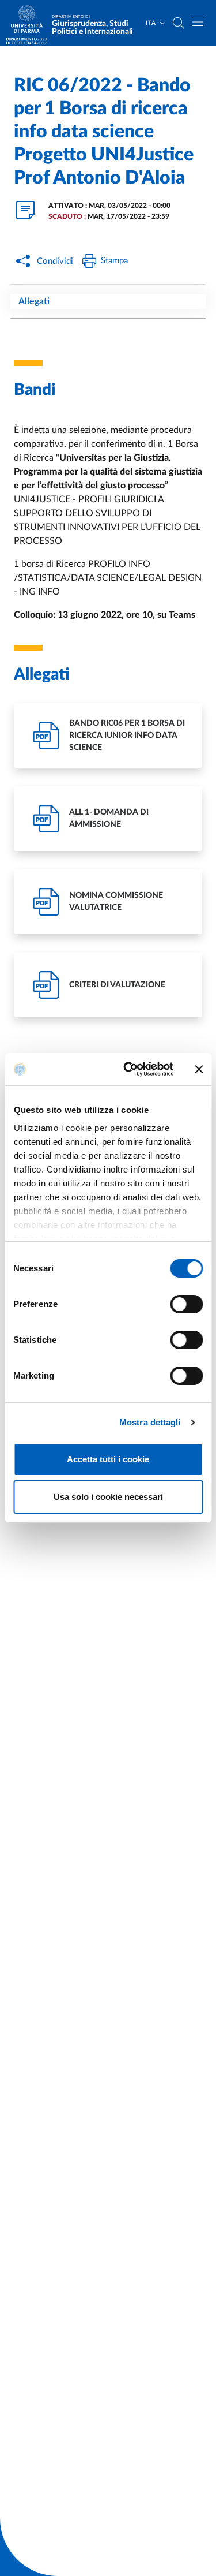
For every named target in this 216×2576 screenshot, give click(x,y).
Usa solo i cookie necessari (108, 1497)
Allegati (34, 301)
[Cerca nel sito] (179, 23)
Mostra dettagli (150, 1422)
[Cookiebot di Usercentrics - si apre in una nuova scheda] (129, 1069)
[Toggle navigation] (198, 22)
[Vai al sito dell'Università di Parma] (31, 23)
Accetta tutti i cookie (108, 1459)
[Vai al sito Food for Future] (26, 41)
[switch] (186, 1304)
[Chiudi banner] (199, 1069)
